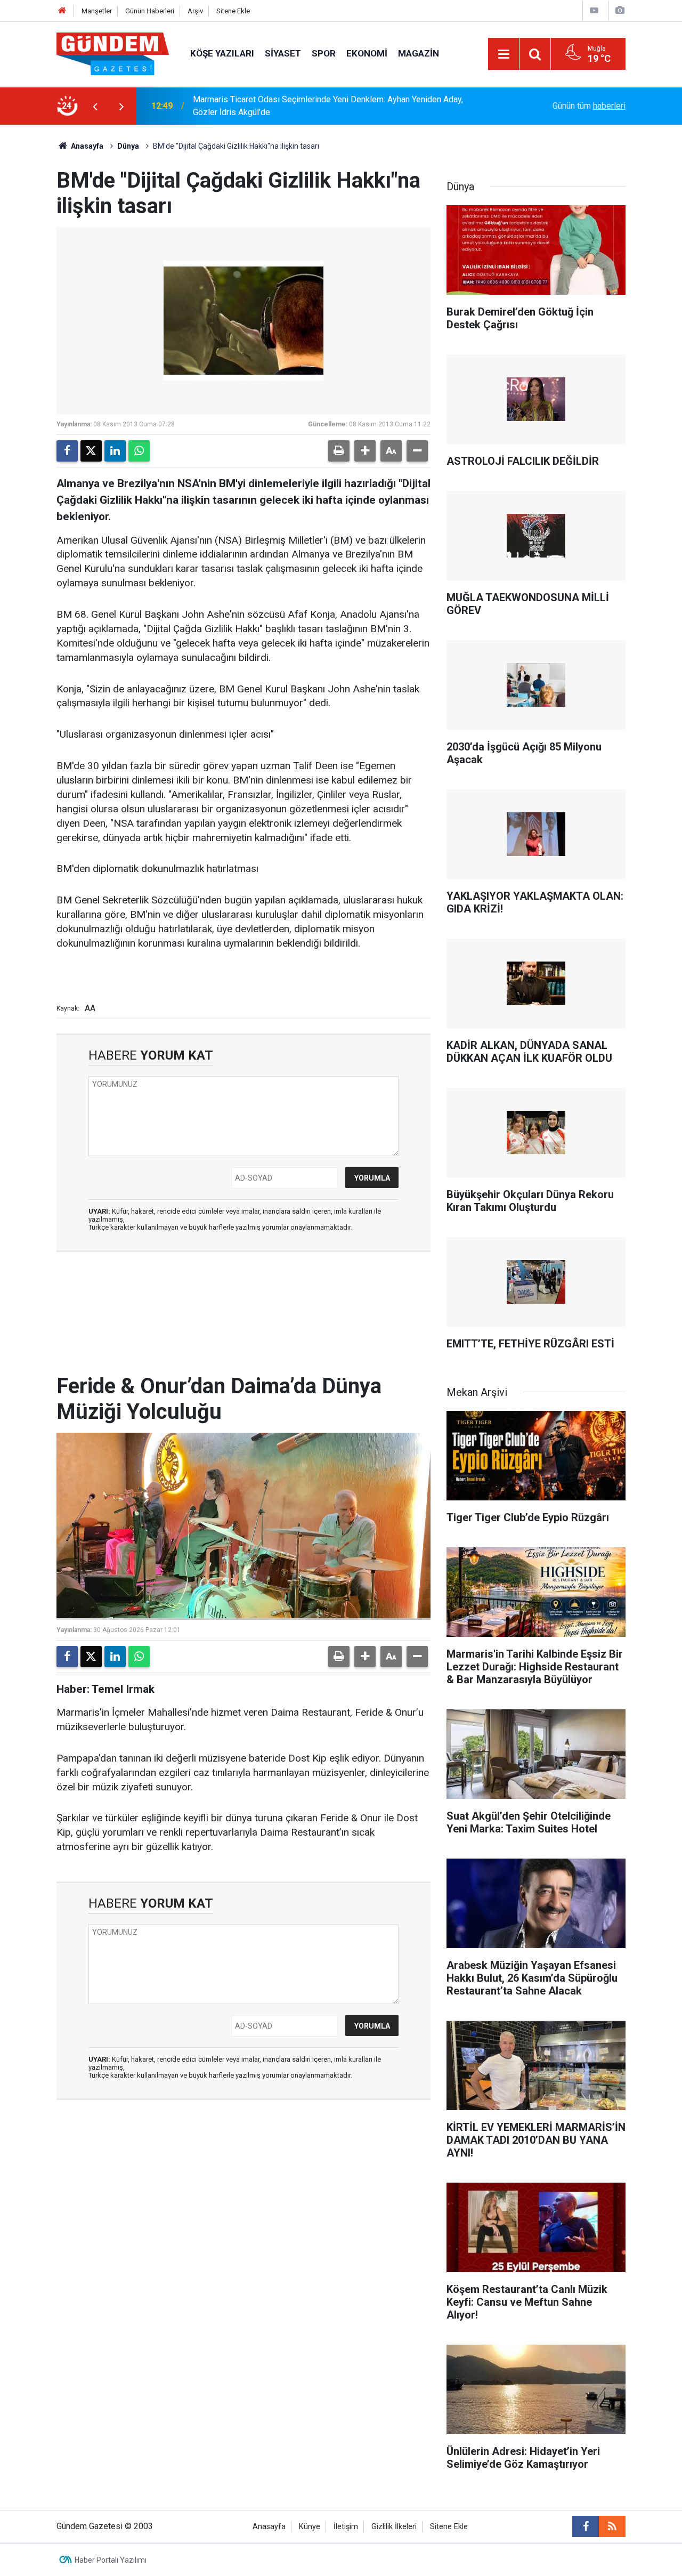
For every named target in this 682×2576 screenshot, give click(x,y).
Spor (324, 53)
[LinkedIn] (115, 451)
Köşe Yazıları (222, 53)
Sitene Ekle (233, 11)
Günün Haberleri (150, 11)
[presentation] (95, 106)
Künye (310, 2527)
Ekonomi (367, 53)
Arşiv (195, 11)
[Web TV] (594, 10)
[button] (365, 451)
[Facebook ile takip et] (586, 2526)
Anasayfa (86, 146)
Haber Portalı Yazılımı (111, 2560)
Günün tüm (589, 106)
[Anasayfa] (62, 11)
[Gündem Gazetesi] (113, 53)
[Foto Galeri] (620, 10)
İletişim (346, 2527)
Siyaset (283, 53)
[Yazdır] (339, 451)
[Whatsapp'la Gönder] (139, 451)
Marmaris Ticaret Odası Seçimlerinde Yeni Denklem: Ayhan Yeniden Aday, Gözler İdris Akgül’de (328, 106)
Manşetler (97, 11)
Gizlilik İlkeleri (394, 2527)
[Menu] (504, 54)
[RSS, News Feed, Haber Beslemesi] (612, 2526)
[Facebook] (67, 451)
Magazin (419, 53)
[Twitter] (91, 451)
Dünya (128, 146)
